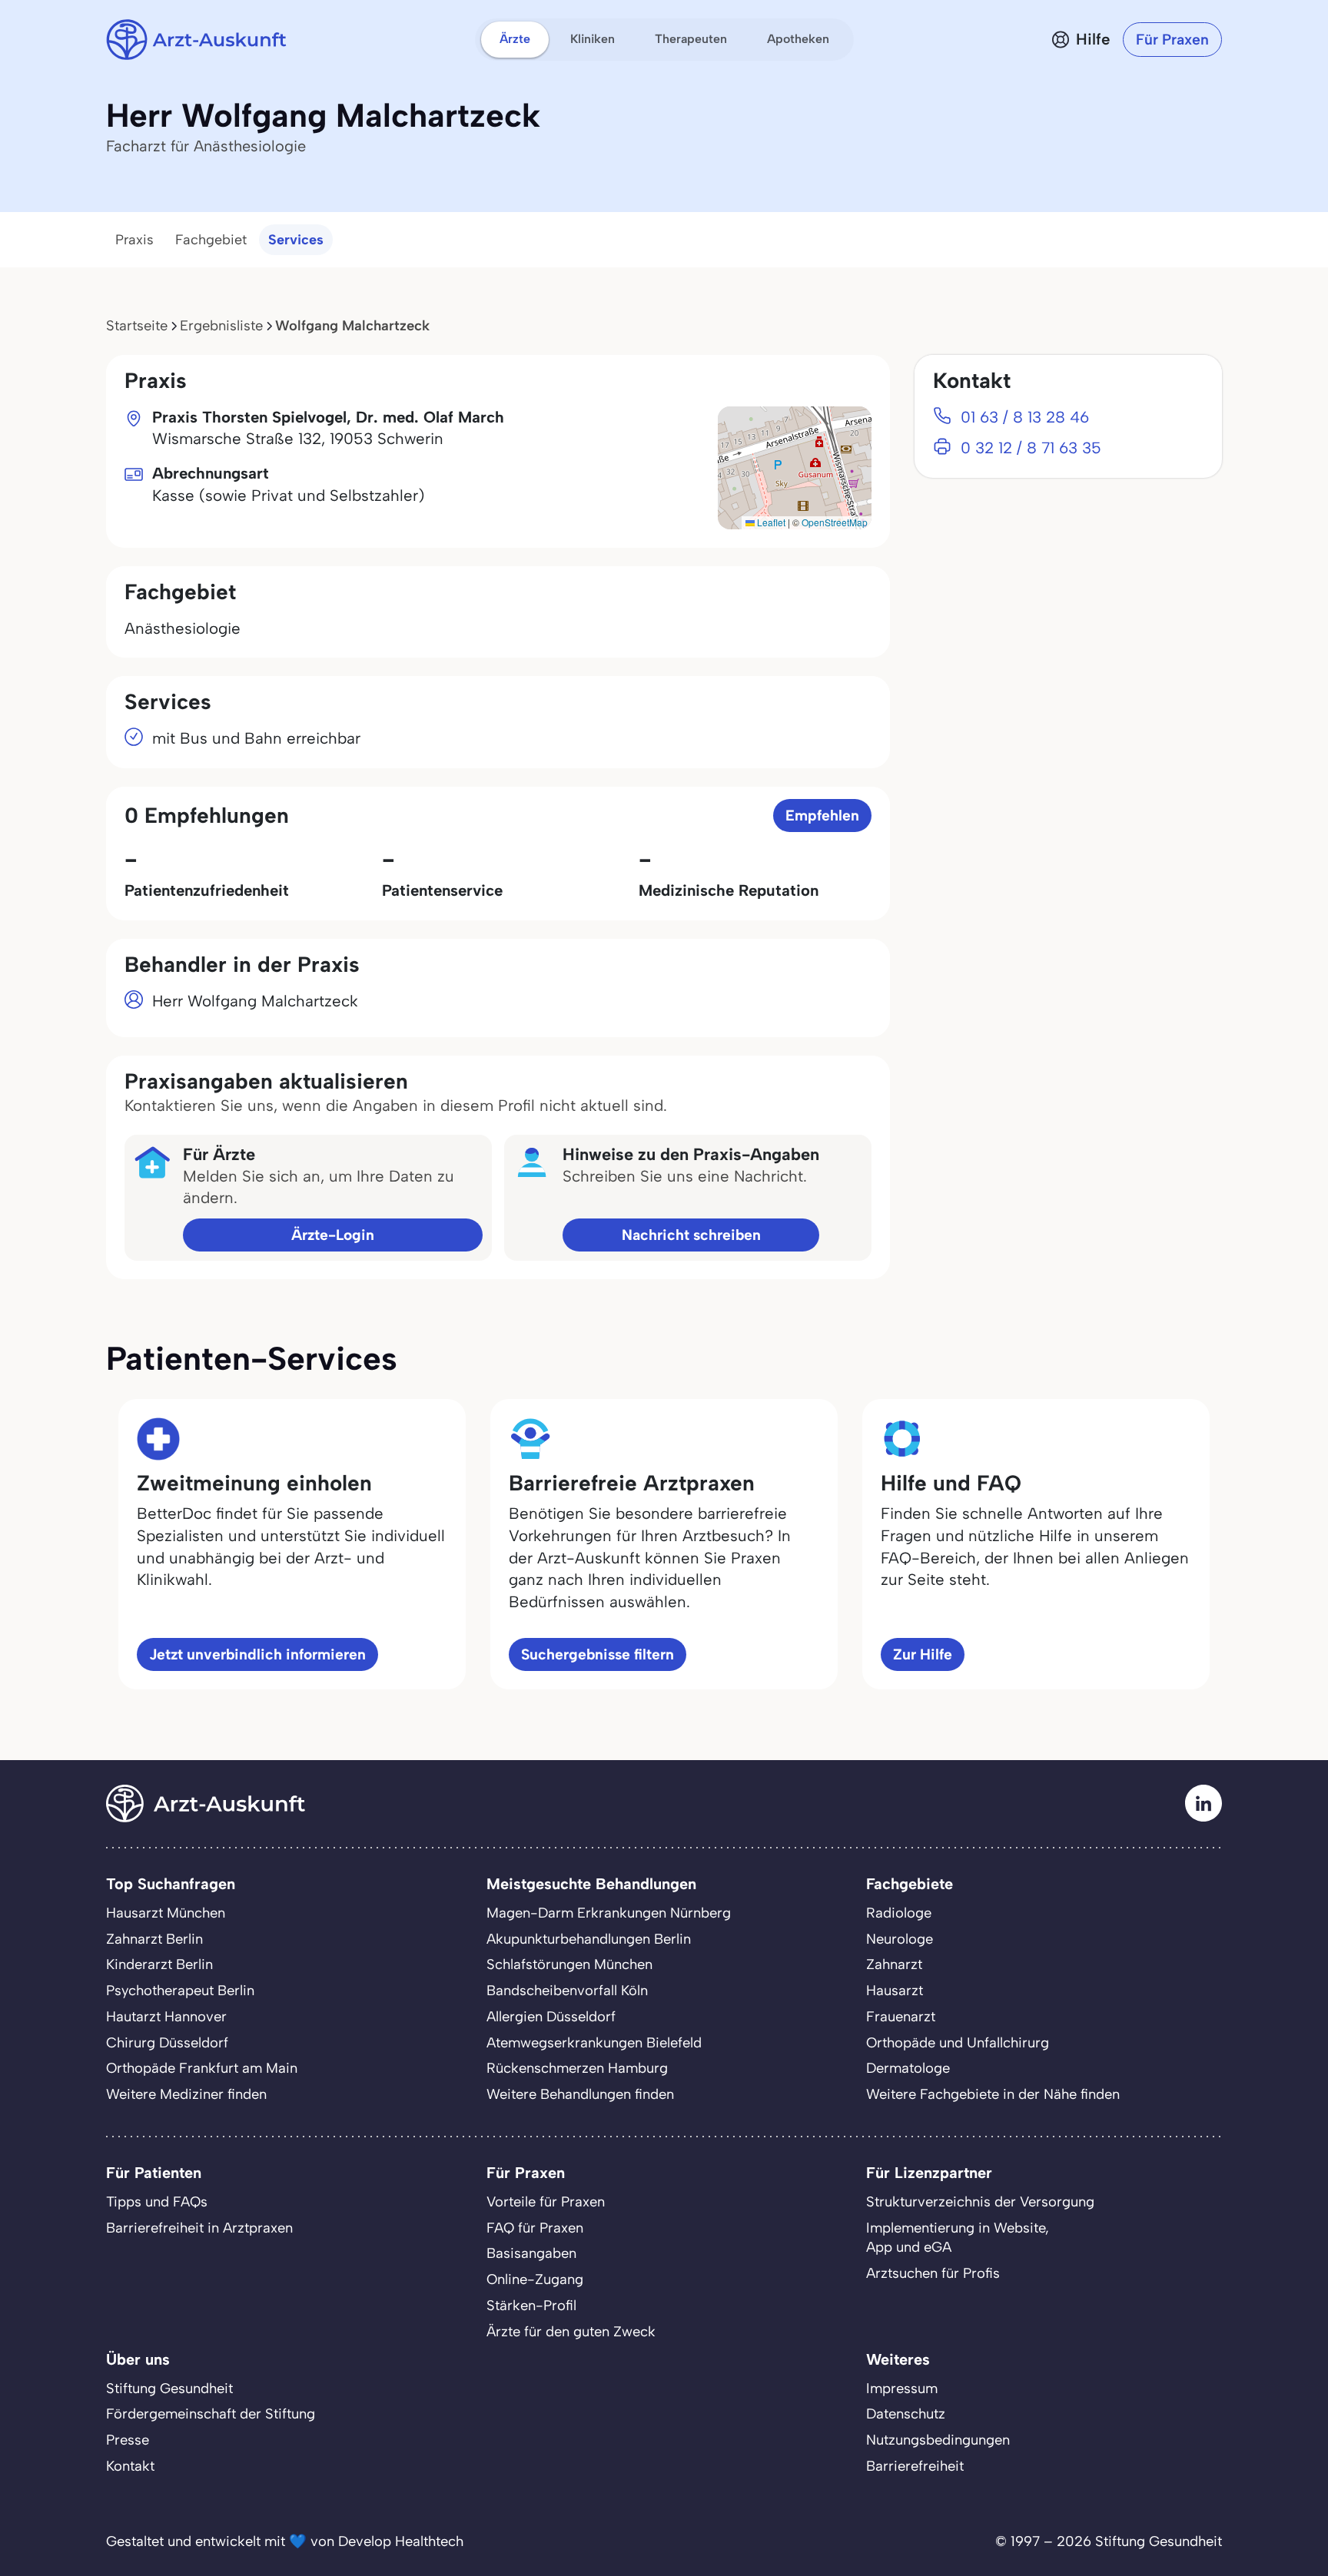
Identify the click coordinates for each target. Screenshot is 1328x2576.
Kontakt (130, 2466)
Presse (128, 2440)
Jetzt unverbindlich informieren (257, 1654)
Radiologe (899, 1913)
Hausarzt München (166, 1913)
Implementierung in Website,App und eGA (958, 2238)
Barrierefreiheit (915, 2466)
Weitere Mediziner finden (186, 2094)
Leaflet (770, 522)
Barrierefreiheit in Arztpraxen (199, 2228)
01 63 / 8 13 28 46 (1025, 417)
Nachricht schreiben (691, 1235)
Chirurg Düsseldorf (167, 2043)
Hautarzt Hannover (166, 2017)
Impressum (902, 2389)
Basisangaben (531, 2253)
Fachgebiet (211, 240)
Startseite (137, 326)
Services (296, 240)
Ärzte (515, 39)
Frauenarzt (901, 2017)
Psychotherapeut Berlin (180, 1991)
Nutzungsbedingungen (938, 2440)
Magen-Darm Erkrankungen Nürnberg (609, 1913)
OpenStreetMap (835, 522)
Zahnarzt (894, 1964)
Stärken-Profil (531, 2306)
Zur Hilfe (923, 1654)
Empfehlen (822, 816)
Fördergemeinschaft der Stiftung (211, 2414)
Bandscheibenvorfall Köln (567, 1991)
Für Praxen (1172, 40)
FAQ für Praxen (535, 2228)
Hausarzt (895, 1991)
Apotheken (798, 39)
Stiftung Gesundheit (169, 2389)
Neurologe (900, 1939)
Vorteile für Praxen (546, 2202)
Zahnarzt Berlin (154, 1939)
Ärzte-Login (333, 1235)
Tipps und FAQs (157, 2202)
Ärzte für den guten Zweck (571, 2332)
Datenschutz (906, 2414)
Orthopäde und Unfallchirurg (958, 2043)
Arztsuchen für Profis (933, 2273)
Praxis (134, 240)
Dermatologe (908, 2068)
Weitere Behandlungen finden (580, 2094)
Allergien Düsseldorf (551, 2017)
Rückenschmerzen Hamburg (577, 2068)
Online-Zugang (535, 2279)
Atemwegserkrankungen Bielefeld (594, 2043)
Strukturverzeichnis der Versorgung (980, 2202)
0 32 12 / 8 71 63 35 (1031, 448)
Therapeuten (691, 39)
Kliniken (593, 39)
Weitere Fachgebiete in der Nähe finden (993, 2094)
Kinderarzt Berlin (159, 1964)
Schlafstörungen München (569, 1964)
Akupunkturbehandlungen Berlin (589, 1939)
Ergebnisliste (221, 326)
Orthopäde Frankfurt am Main (202, 2068)
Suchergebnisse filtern (598, 1654)
